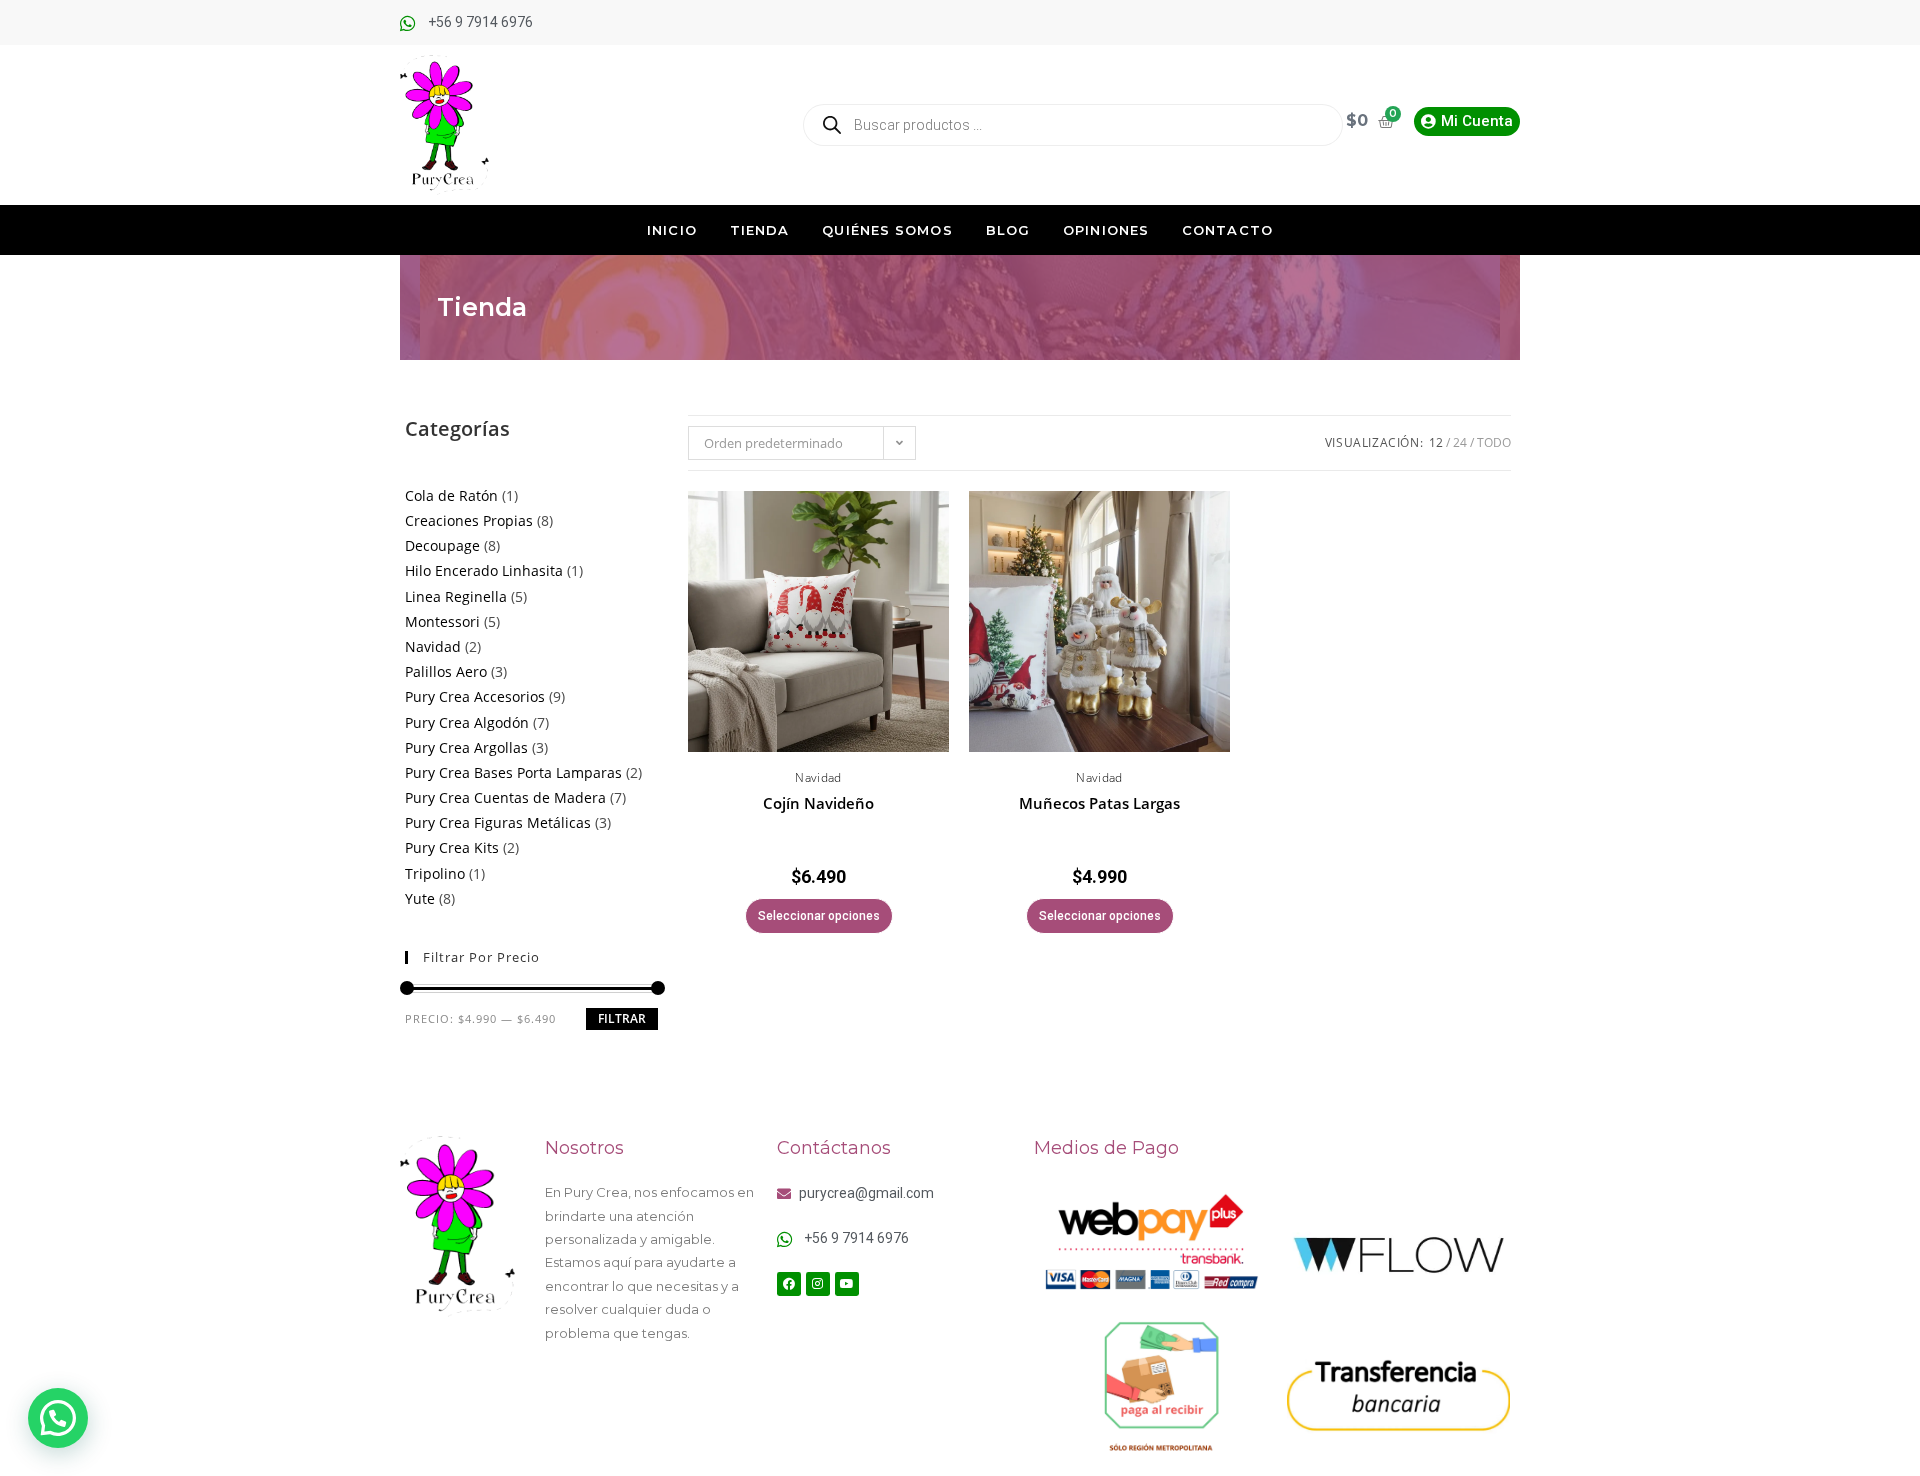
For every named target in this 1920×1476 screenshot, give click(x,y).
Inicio (672, 230)
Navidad (818, 777)
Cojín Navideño (818, 803)
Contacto (1227, 230)
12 (1436, 442)
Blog (1008, 230)
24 (1460, 442)
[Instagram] (818, 1284)
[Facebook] (789, 1284)
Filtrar (622, 1018)
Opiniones (1106, 230)
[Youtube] (847, 1284)
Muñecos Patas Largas (1099, 803)
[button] (937, 537)
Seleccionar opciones (819, 916)
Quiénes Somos (887, 230)
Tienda (760, 230)
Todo (1494, 442)
